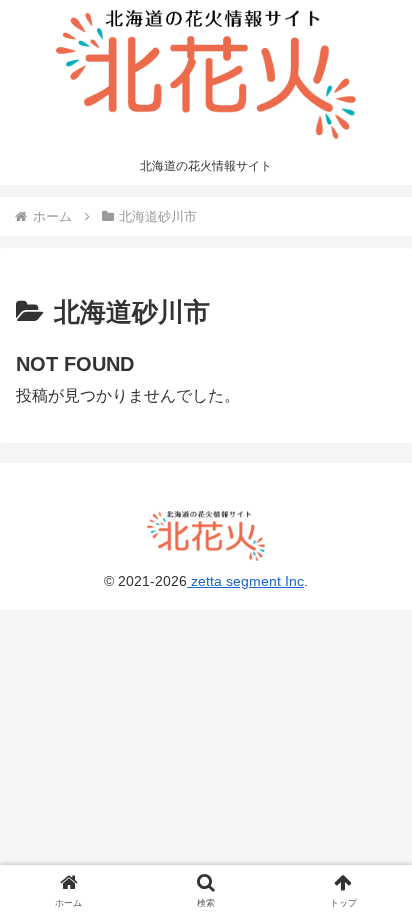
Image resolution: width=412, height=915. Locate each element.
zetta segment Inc (245, 581)
